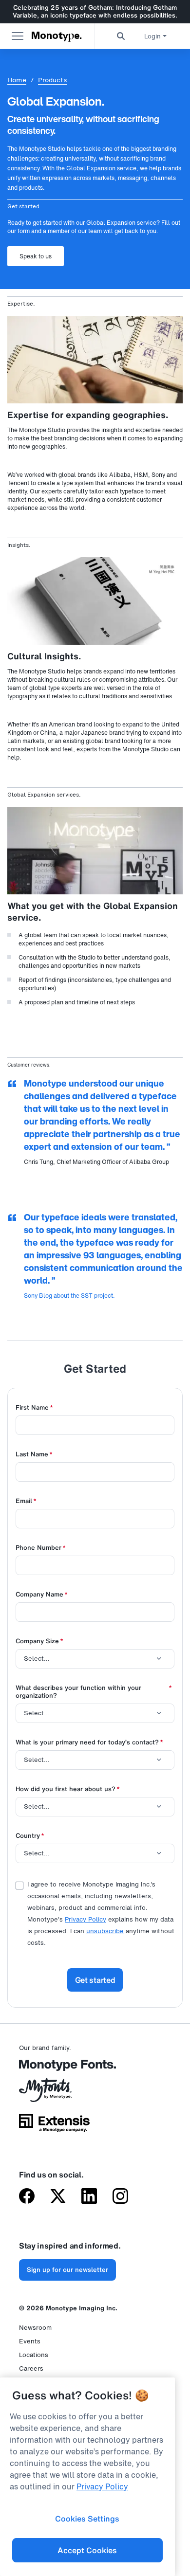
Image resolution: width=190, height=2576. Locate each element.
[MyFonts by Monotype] (54, 2093)
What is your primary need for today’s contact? (89, 1743)
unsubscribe (105, 1931)
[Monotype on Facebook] (27, 2197)
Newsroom (35, 2328)
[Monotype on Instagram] (120, 2197)
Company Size (39, 1642)
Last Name (34, 1455)
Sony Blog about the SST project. (69, 1296)
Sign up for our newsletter (67, 2270)
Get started (95, 1980)
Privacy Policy (85, 1919)
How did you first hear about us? (68, 1789)
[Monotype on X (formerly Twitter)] (58, 2197)
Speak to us (36, 256)
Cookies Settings (87, 2519)
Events (30, 2341)
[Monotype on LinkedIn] (89, 2197)
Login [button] (152, 36)
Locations (34, 2355)
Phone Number (41, 1548)
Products (53, 80)
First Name (34, 1408)
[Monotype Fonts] (54, 2069)
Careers (31, 2368)
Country (30, 1836)
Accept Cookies (87, 2550)
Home (17, 80)
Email (26, 1501)
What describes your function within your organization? (94, 1692)
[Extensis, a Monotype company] (54, 2126)
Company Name (42, 1595)
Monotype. (57, 36)
